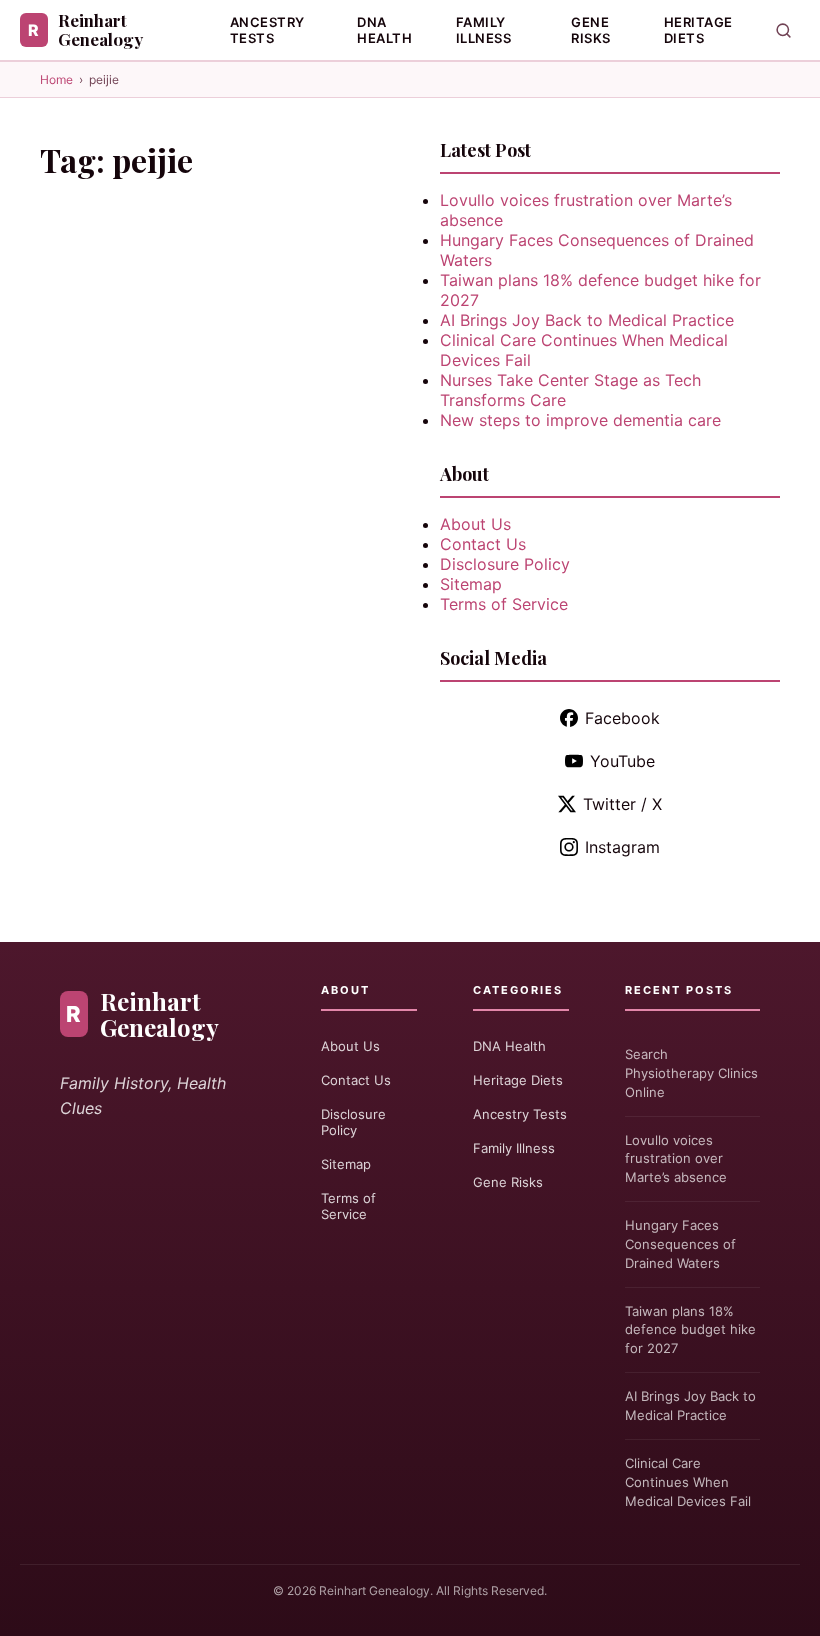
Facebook (622, 718)
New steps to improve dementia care (580, 420)
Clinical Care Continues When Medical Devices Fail (688, 1482)
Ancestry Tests (267, 30)
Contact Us (483, 544)
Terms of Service (504, 604)
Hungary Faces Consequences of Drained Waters (680, 1244)
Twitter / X (622, 804)
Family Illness (484, 30)
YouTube (622, 761)
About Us (475, 524)
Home (56, 79)
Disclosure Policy (505, 564)
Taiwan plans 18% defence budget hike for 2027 (690, 1330)
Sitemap (471, 584)
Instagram (622, 847)
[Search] (783, 30)
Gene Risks (591, 30)
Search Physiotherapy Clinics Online (691, 1073)
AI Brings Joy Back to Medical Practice (587, 320)
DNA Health (384, 30)
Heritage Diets (698, 30)
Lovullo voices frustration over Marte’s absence (676, 1159)
